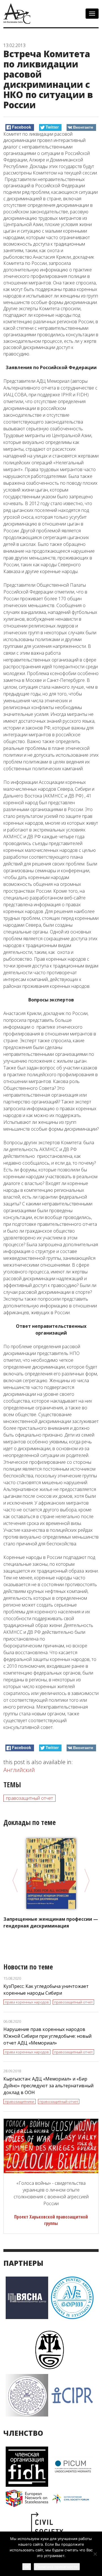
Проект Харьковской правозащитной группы (51, 2220)
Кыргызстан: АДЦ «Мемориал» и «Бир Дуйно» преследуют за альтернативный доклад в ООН (48, 2086)
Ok (27, 2567)
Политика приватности (57, 2567)
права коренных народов (27, 2002)
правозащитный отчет (29, 1798)
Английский (19, 1770)
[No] (95, 2554)
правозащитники (20, 2101)
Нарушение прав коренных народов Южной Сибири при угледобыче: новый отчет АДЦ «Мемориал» (47, 2036)
